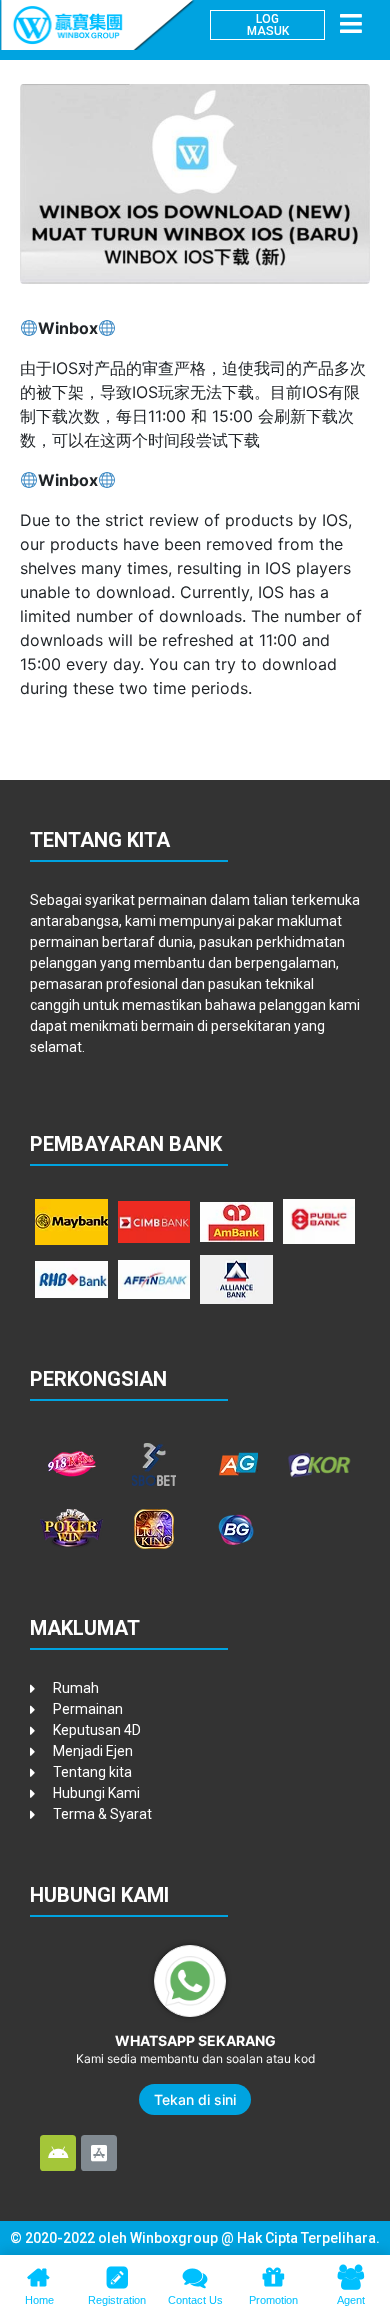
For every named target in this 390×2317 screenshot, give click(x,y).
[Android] (58, 2153)
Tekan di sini (195, 2099)
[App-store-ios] (99, 2153)
